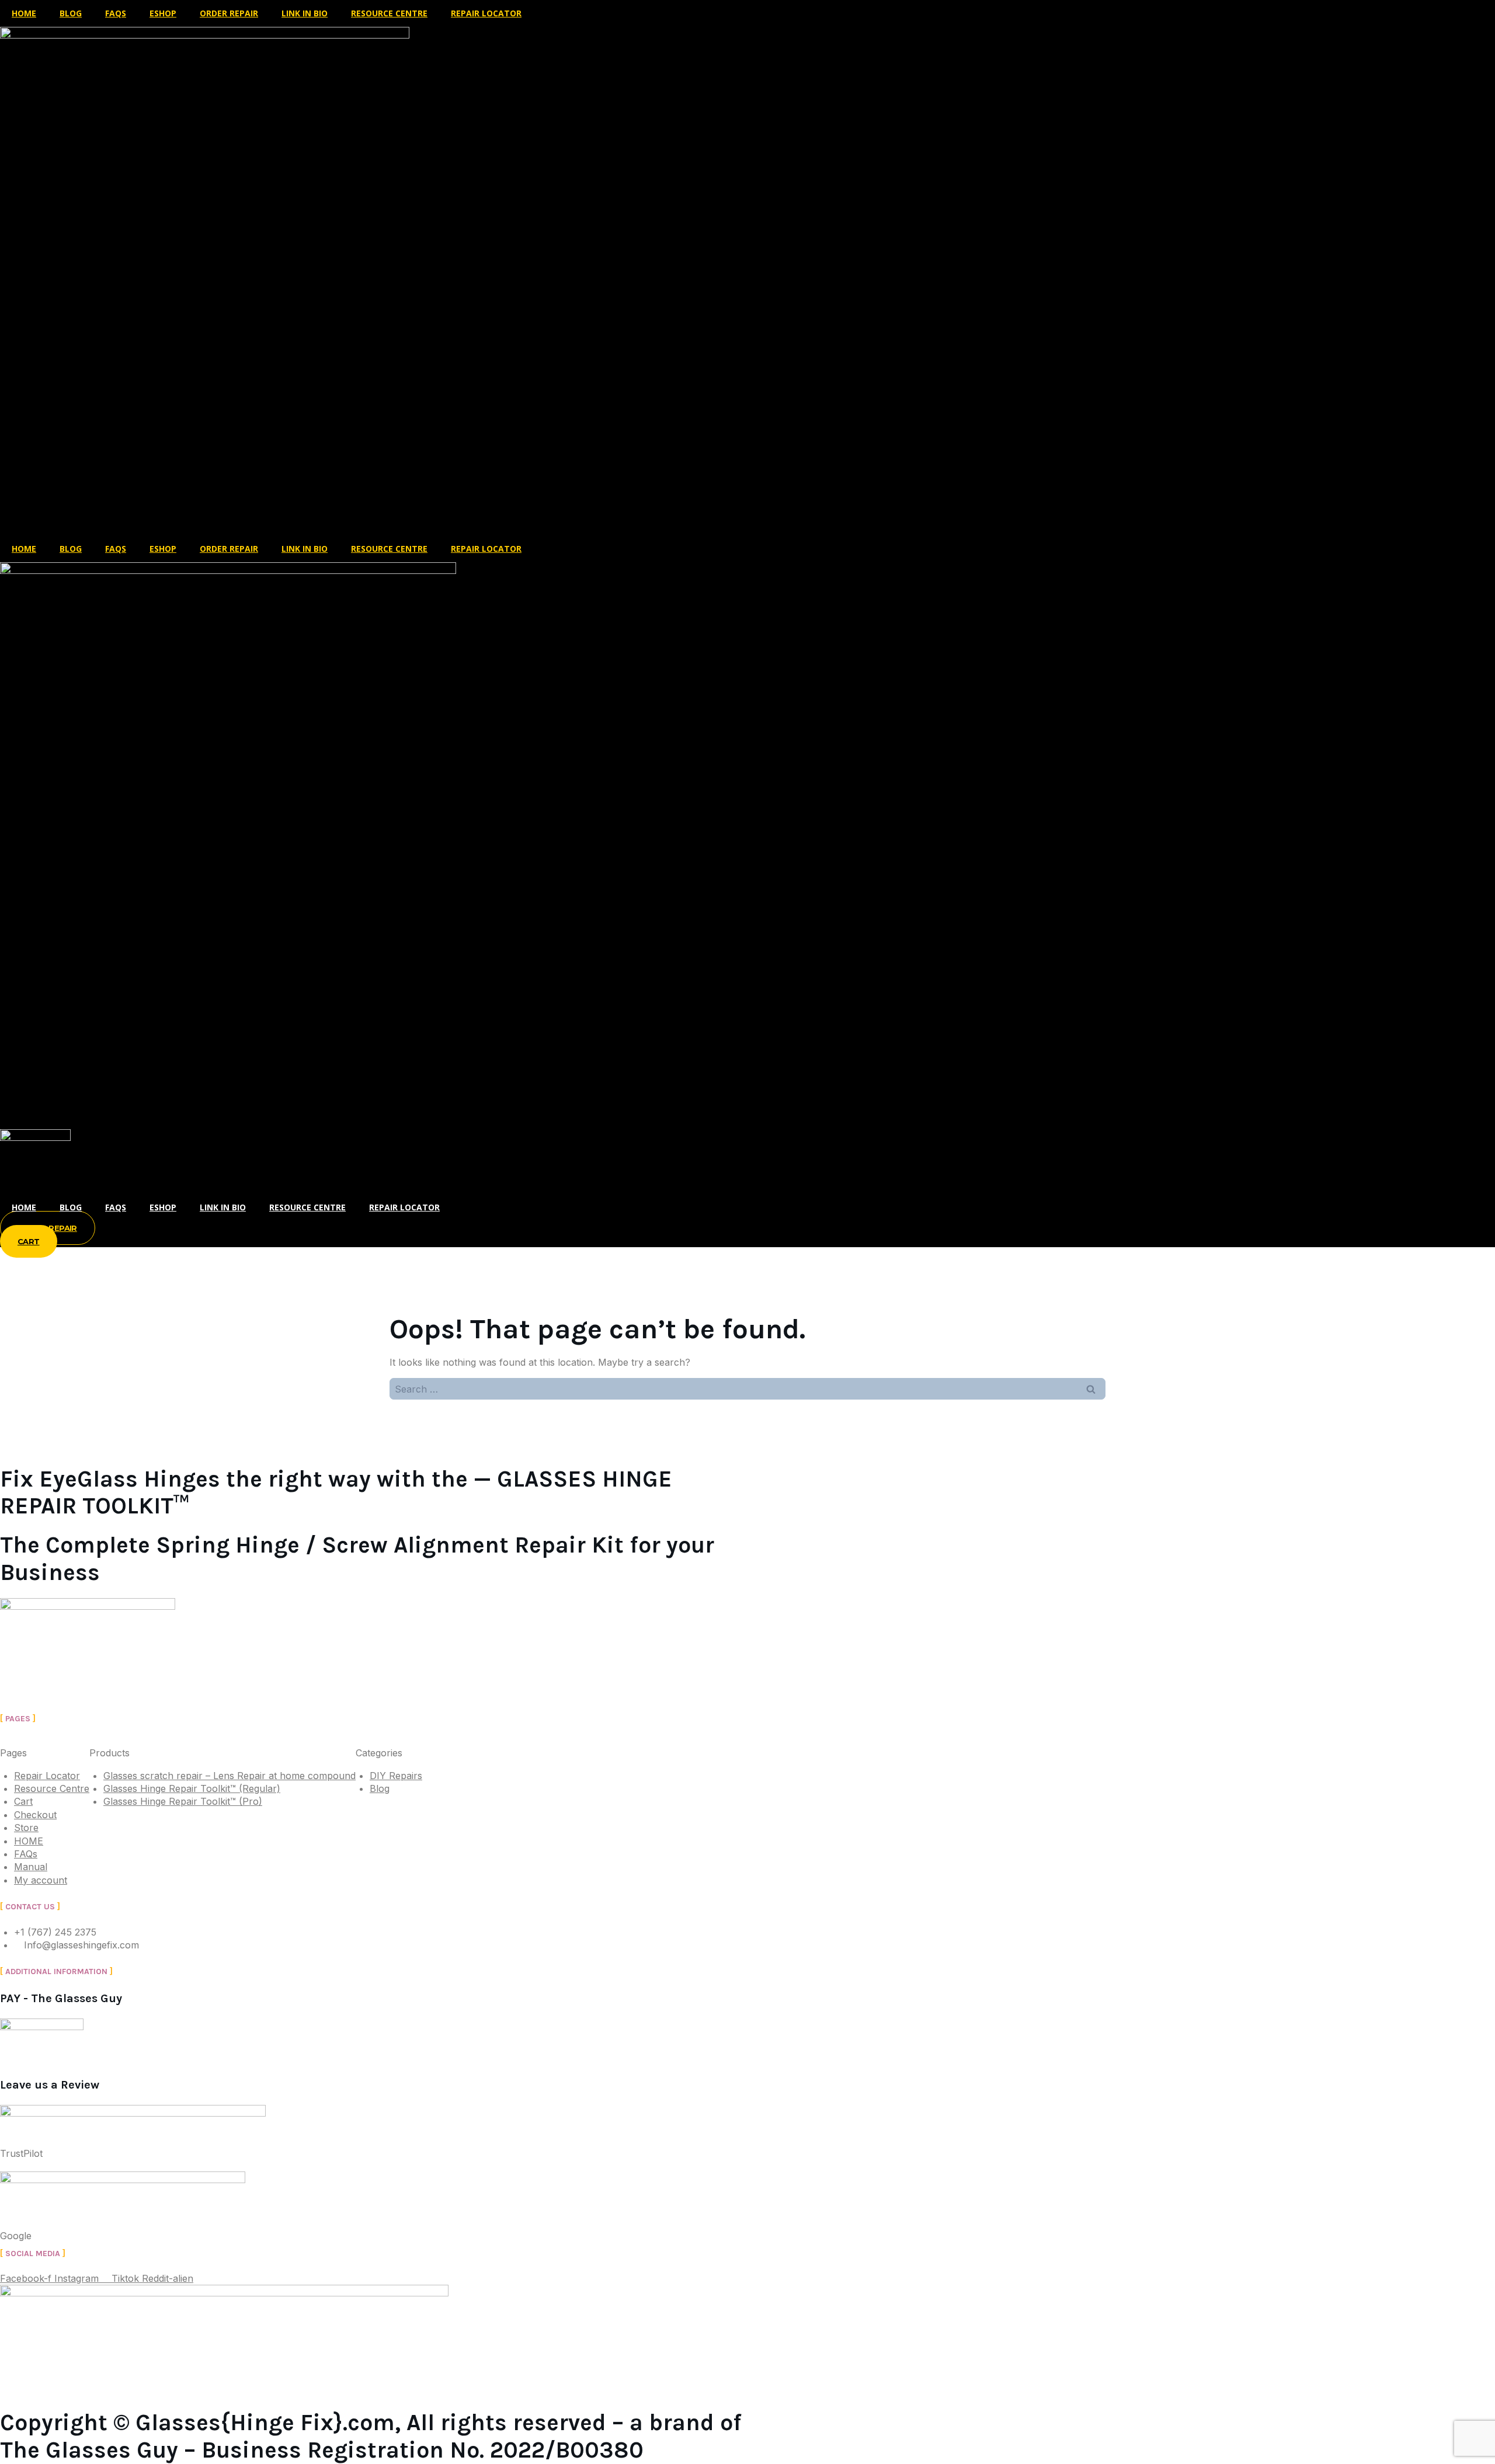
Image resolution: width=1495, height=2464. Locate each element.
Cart (23, 1801)
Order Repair (229, 13)
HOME (24, 13)
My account (41, 1880)
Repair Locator (486, 13)
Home (24, 1207)
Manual (31, 1867)
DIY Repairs (396, 1776)
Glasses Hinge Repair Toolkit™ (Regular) (192, 1788)
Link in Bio (305, 13)
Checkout (35, 1815)
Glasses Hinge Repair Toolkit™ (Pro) (183, 1801)
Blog (71, 13)
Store (26, 1828)
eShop (163, 13)
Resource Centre (389, 13)
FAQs (116, 13)
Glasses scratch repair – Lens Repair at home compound (230, 1776)
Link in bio (223, 1207)
